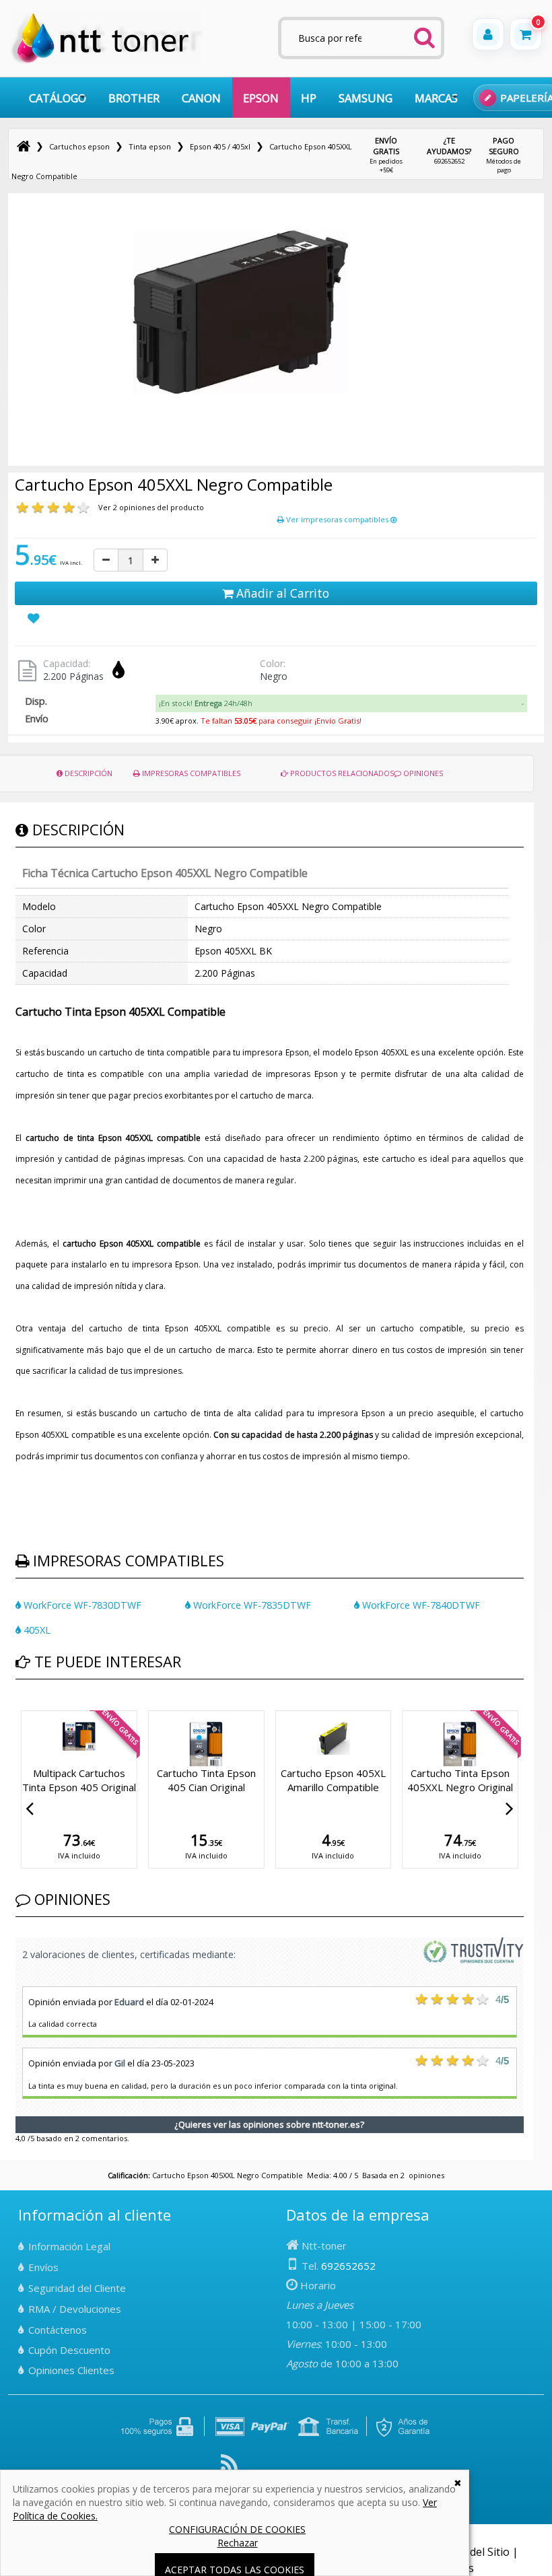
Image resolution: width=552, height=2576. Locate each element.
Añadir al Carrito (281, 593)
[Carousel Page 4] (44, 1708)
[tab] (341, 703)
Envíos (43, 2267)
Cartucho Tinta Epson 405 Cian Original (206, 1780)
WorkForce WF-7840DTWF (420, 1605)
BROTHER (134, 98)
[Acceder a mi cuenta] (488, 34)
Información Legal (69, 2246)
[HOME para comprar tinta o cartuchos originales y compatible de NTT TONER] (107, 62)
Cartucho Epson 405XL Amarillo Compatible (333, 1780)
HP (309, 98)
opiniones (426, 2175)
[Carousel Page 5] (52, 1708)
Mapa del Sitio (474, 2552)
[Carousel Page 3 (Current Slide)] (36, 1708)
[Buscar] (425, 34)
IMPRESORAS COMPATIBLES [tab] (190, 773)
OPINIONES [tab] (422, 773)
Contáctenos (58, 2330)
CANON (201, 98)
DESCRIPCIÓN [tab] (88, 773)
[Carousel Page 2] (28, 1708)
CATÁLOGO (58, 98)
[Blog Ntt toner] (229, 2468)
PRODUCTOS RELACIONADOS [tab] (341, 773)
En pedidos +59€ (386, 155)
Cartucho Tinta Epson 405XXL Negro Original (460, 1780)
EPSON (261, 98)
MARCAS (436, 98)
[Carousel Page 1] (20, 1708)
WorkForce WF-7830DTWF (81, 1605)
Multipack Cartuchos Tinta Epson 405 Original (79, 1780)
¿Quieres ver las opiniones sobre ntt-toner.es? (269, 2124)
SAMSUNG (366, 98)
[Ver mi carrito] (526, 34)
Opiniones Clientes (71, 2370)
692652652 (449, 150)
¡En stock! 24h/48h (206, 703)
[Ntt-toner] (24, 146)
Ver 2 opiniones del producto (151, 507)
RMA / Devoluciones (75, 2309)
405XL (36, 1630)
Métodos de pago (504, 155)
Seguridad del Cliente (77, 2288)
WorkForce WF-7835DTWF (251, 1605)
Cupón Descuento (69, 2350)
